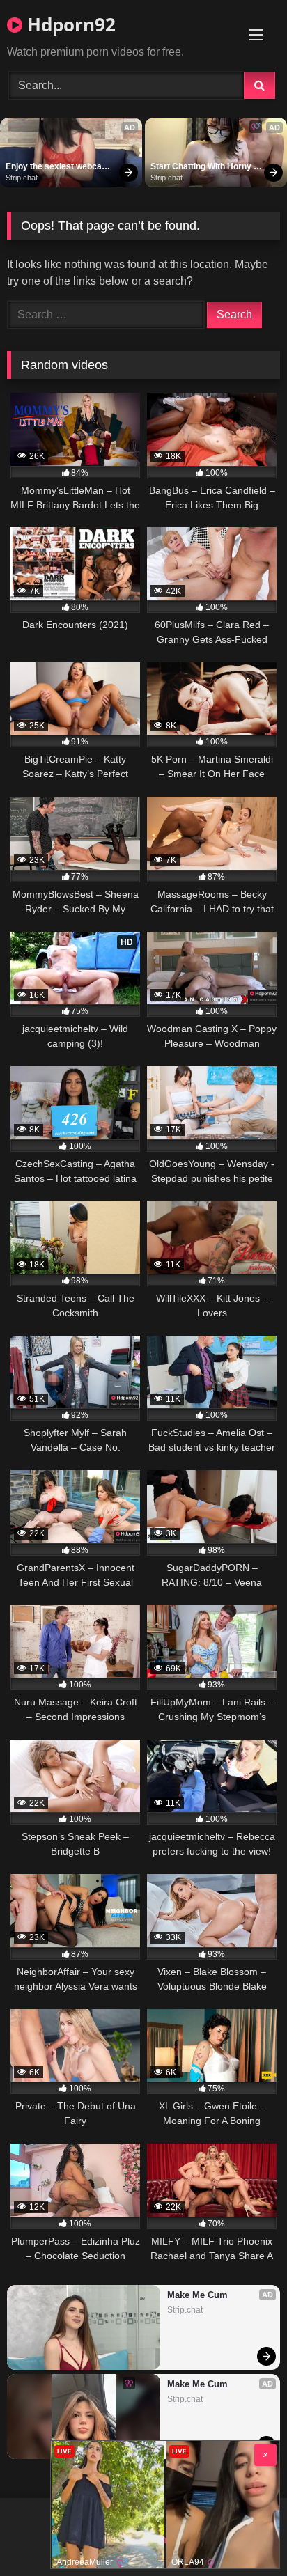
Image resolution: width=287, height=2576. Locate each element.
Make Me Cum (197, 2295)
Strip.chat (22, 178)
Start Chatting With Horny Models (202, 167)
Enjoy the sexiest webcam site (59, 167)
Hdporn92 (69, 24)
